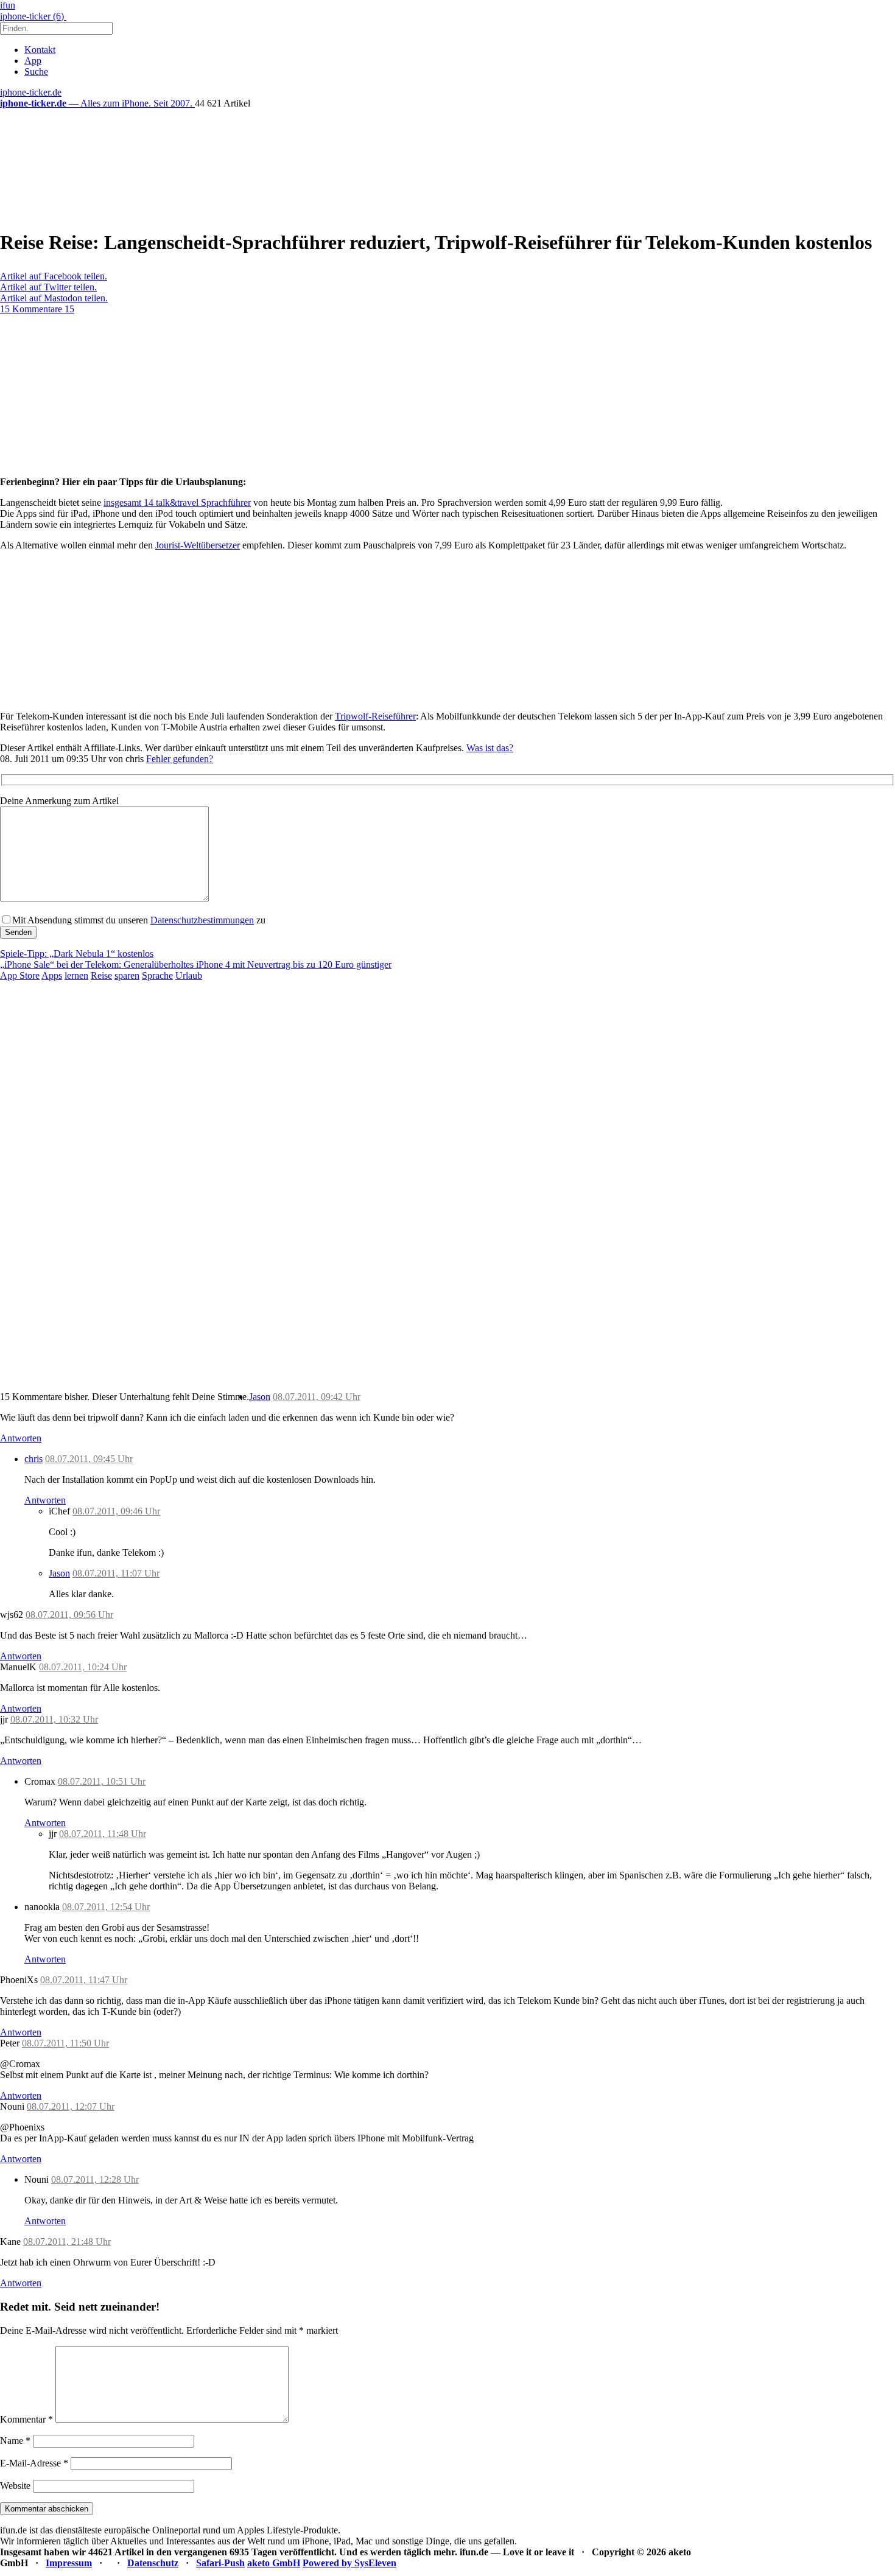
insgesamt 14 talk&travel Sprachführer (177, 502)
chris (33, 1459)
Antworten (21, 1438)
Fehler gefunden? (180, 759)
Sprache (157, 975)
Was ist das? (490, 748)
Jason (260, 1397)
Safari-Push (220, 2563)
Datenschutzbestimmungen (202, 920)
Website (15, 2486)
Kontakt (40, 50)
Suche (36, 72)
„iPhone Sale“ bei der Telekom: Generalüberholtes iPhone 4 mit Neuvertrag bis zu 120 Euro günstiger (196, 964)
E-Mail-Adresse (34, 2463)
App (33, 61)
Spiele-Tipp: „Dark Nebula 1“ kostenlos (77, 954)
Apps (52, 975)
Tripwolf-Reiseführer (375, 716)
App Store (20, 975)
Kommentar (26, 2419)
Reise (101, 975)
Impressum (69, 2563)
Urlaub (189, 975)
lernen (76, 975)
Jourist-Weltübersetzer (198, 545)
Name (15, 2441)
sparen (127, 975)
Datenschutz (153, 2563)
